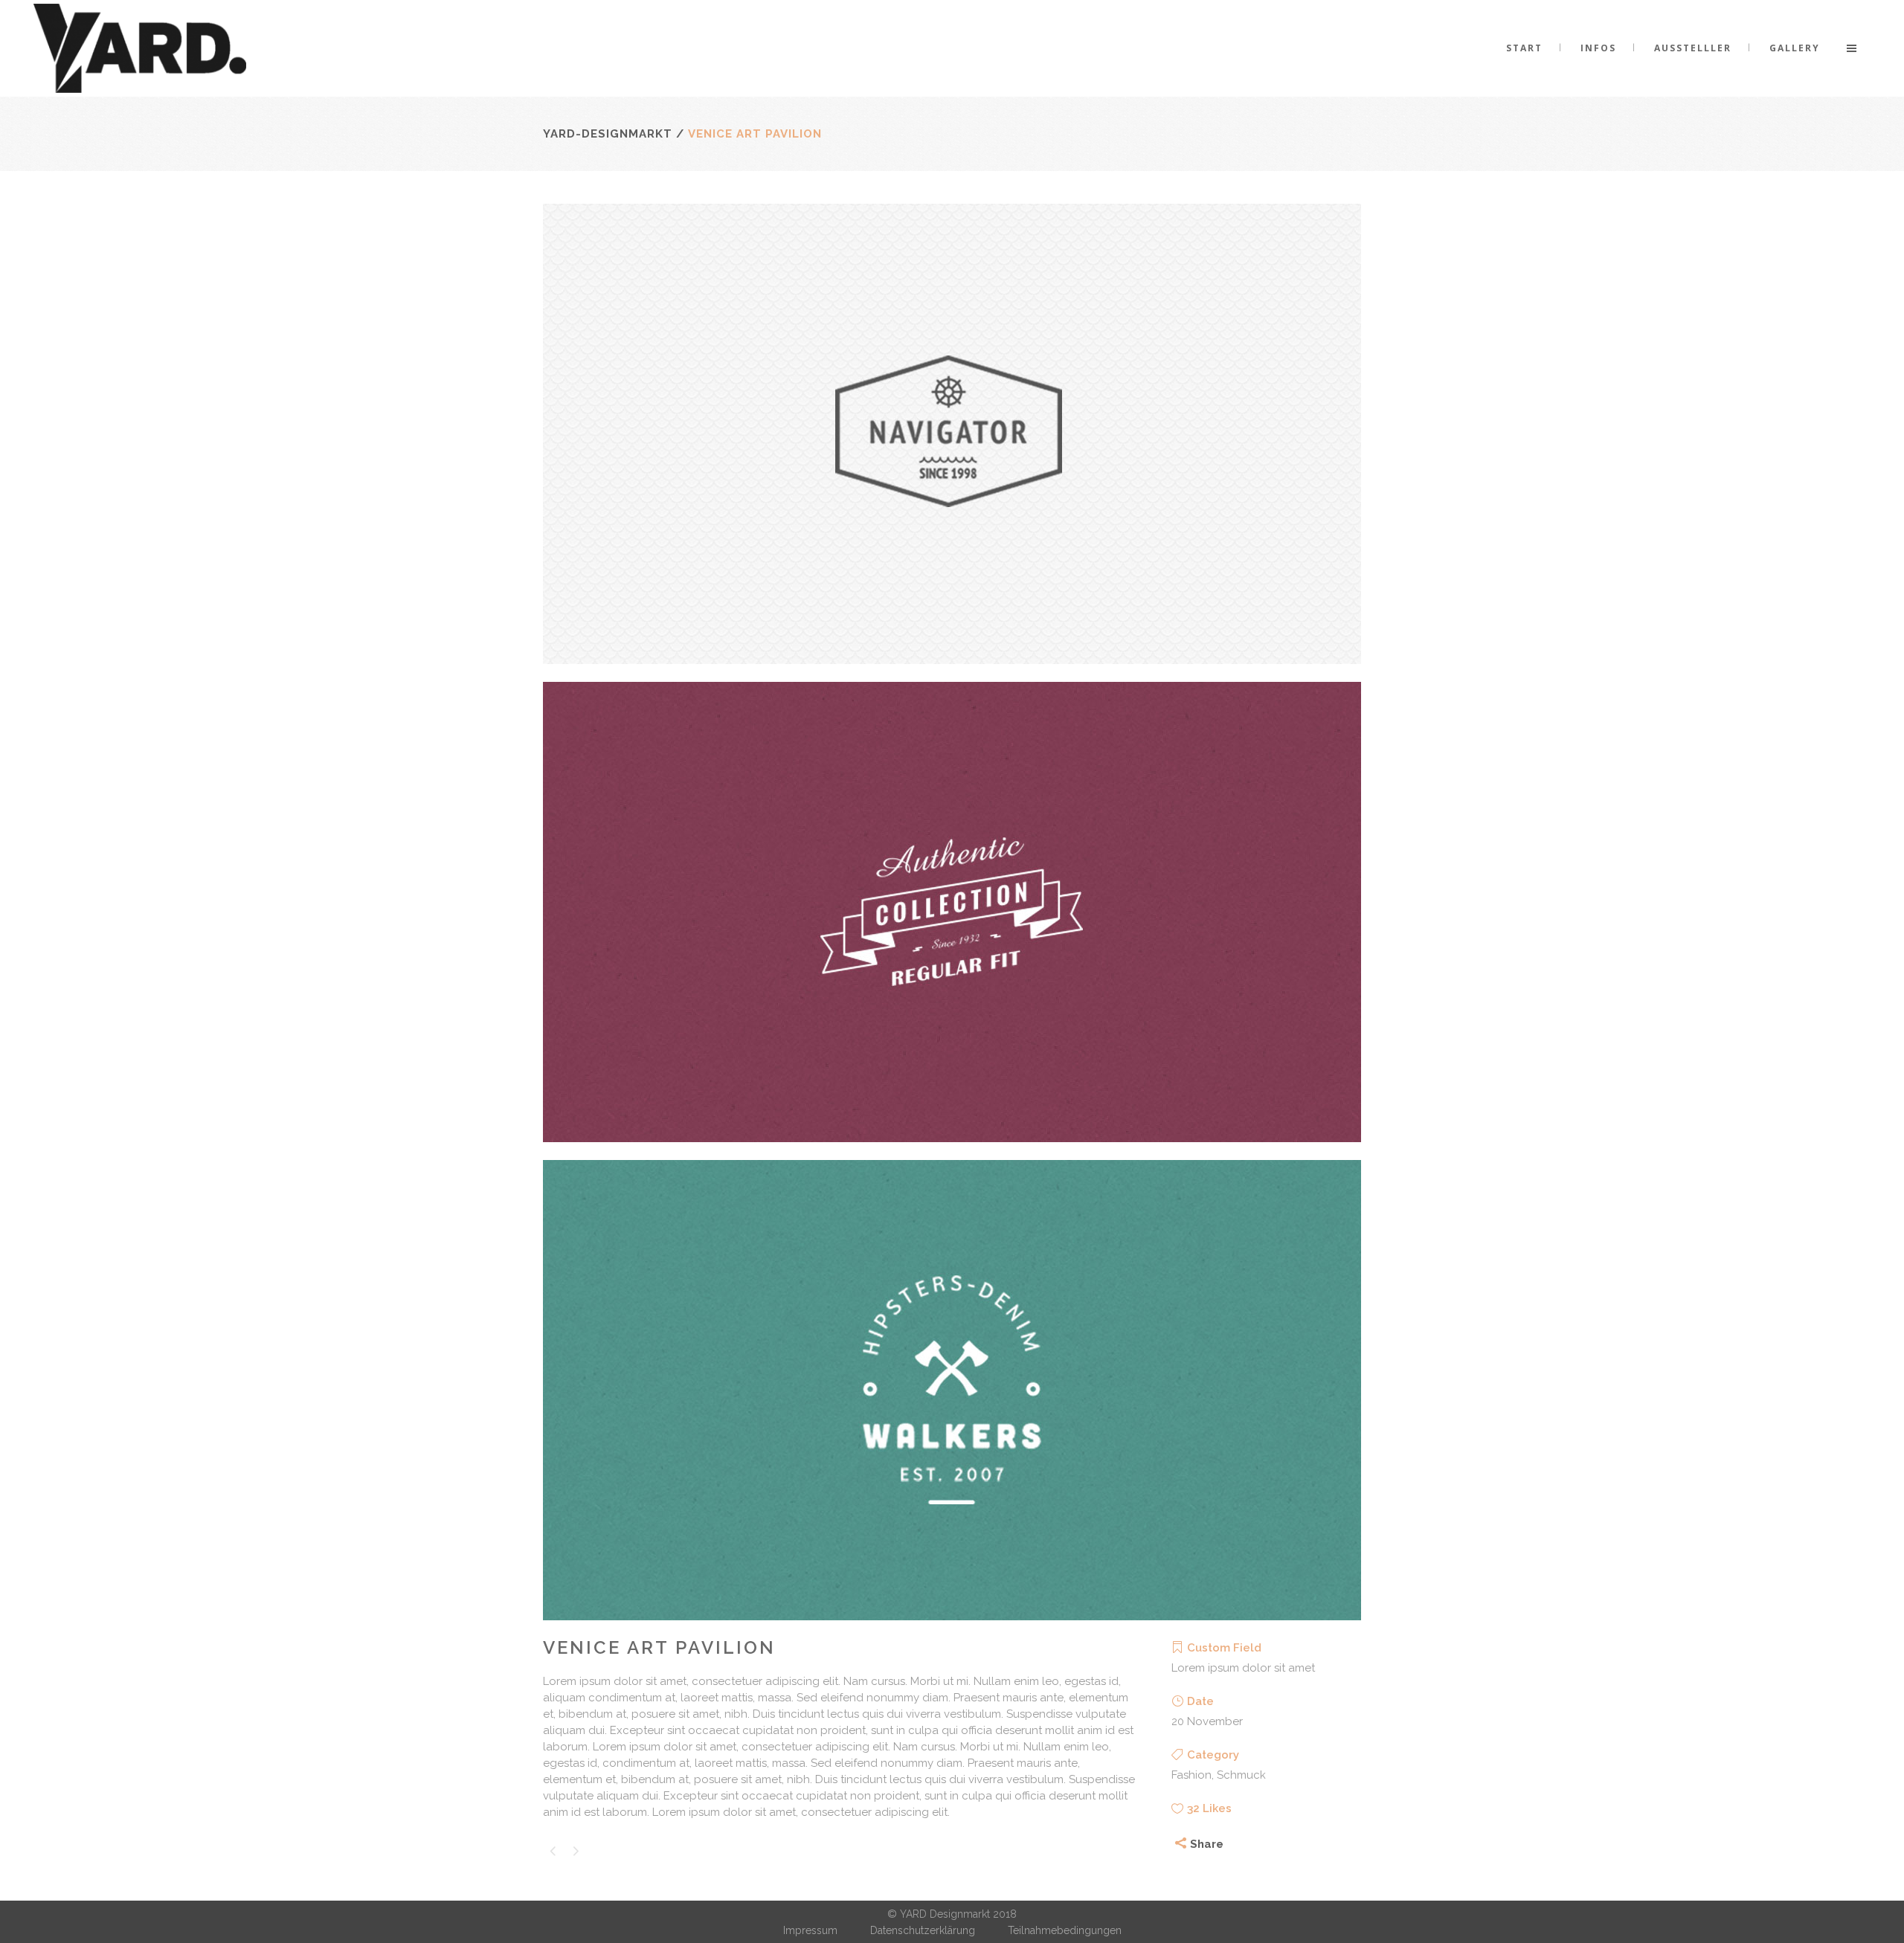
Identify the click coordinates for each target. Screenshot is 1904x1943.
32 (1209, 1808)
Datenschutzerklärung (923, 1930)
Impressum (810, 1930)
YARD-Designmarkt (608, 134)
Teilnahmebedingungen (1065, 1930)
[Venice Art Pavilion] (952, 674)
